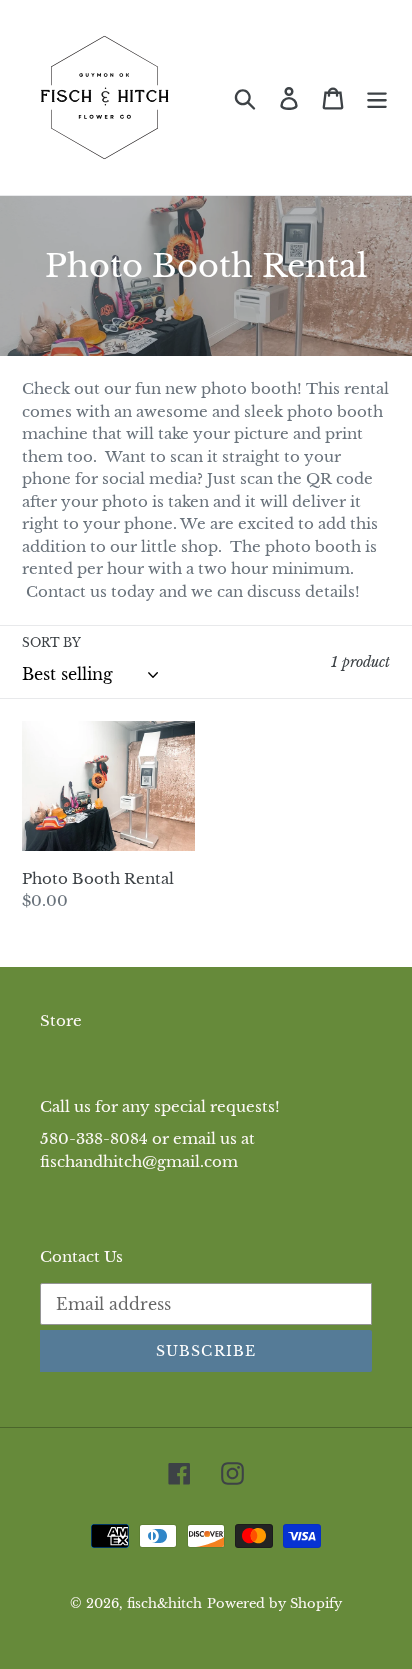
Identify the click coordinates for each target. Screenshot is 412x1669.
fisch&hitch (164, 1603)
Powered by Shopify (274, 1603)
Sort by (51, 642)
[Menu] (377, 97)
